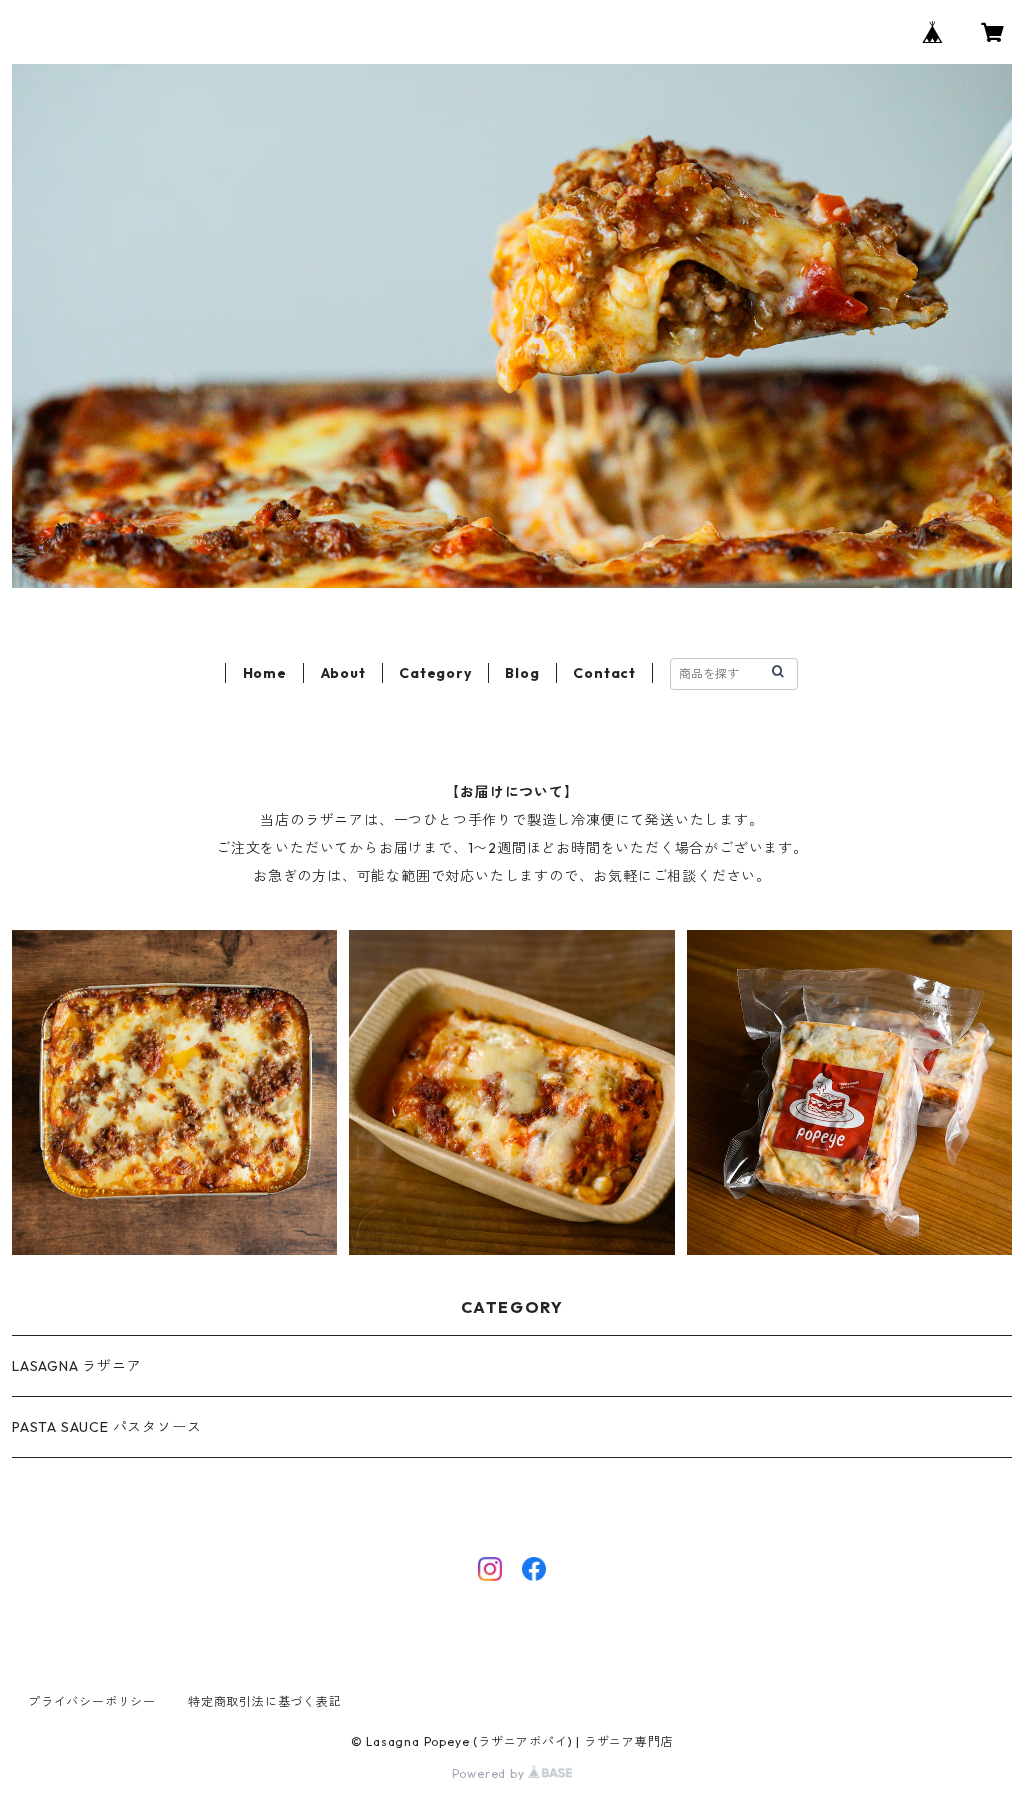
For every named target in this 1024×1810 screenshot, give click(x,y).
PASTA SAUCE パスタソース (106, 1427)
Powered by (490, 1773)
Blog (522, 673)
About (343, 673)
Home (265, 673)
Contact (604, 673)
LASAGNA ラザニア (77, 1366)
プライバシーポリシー (92, 1701)
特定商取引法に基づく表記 (265, 1701)
